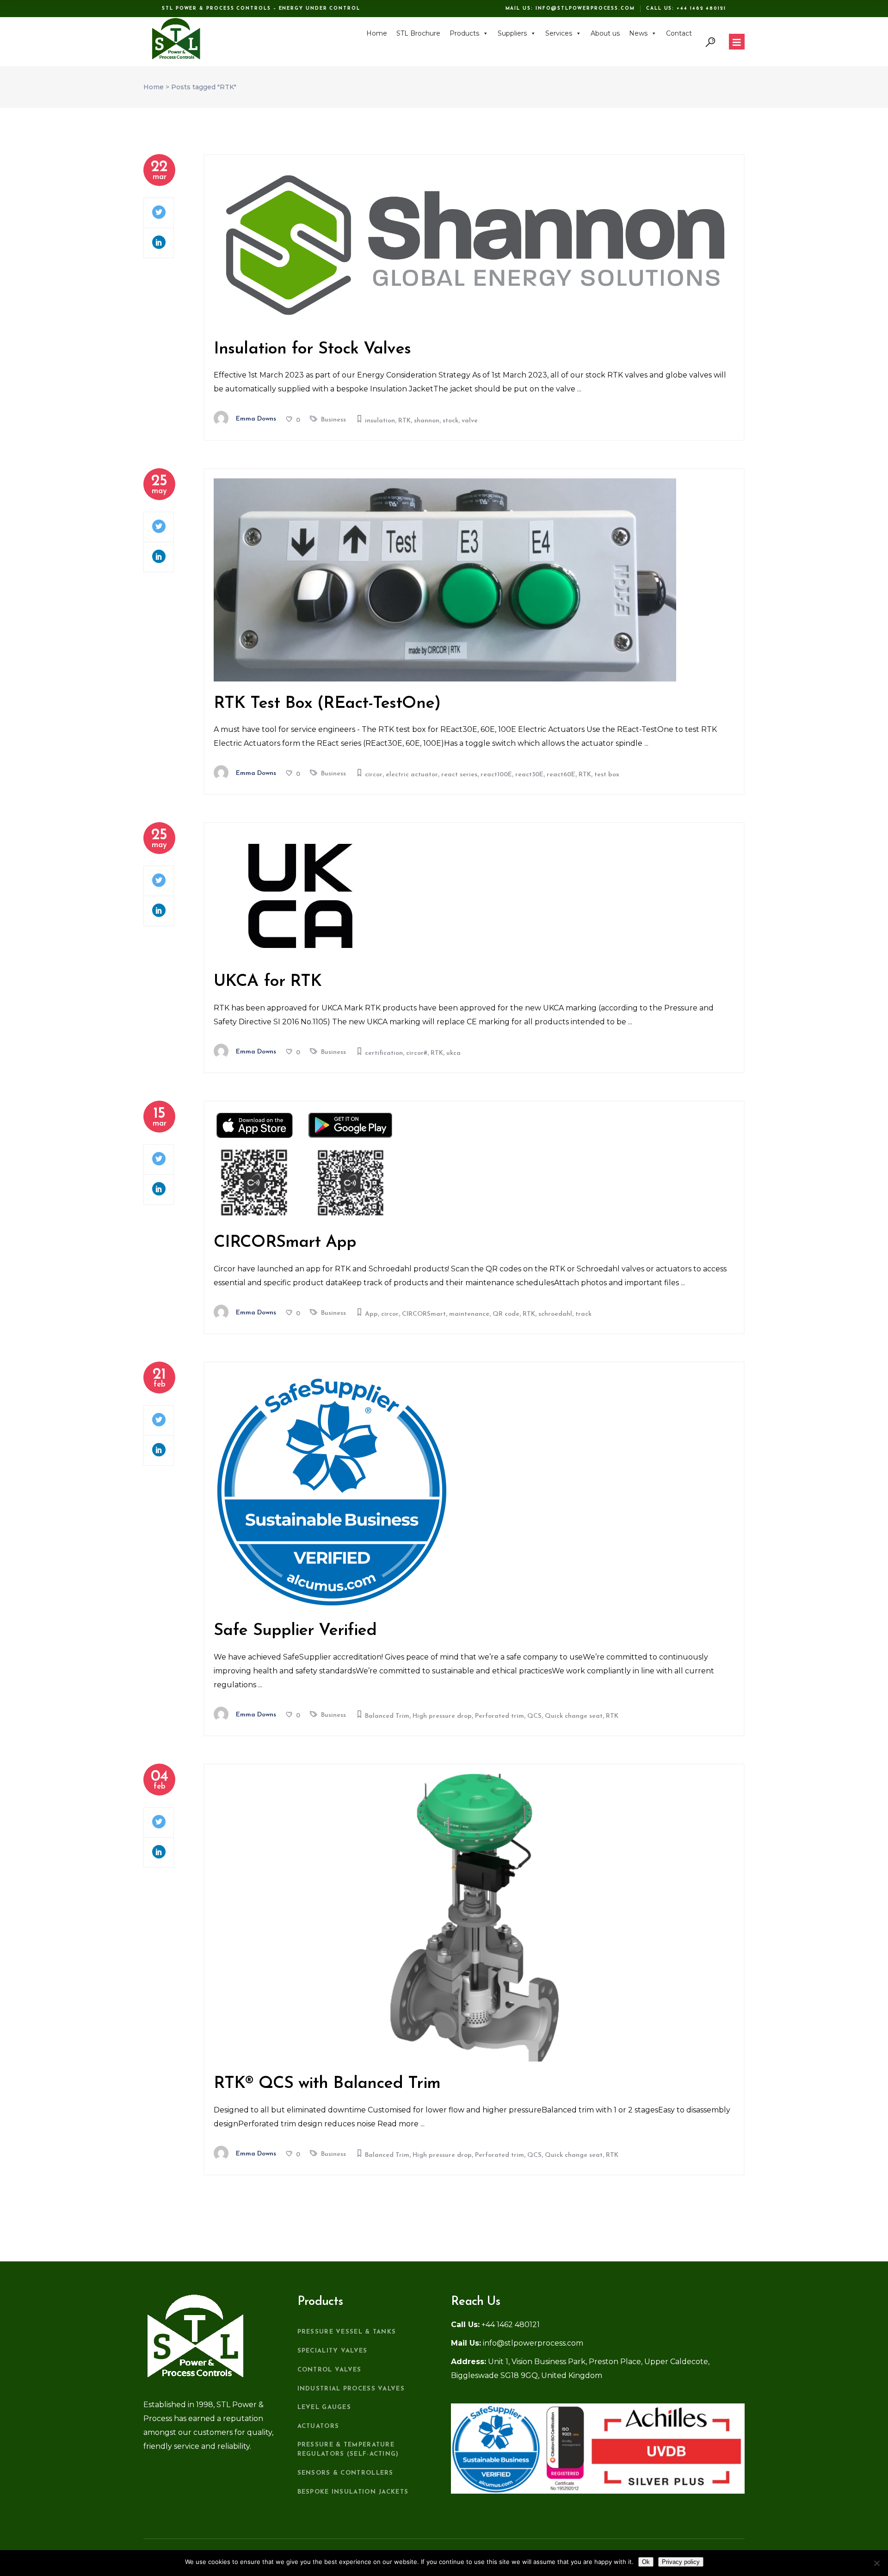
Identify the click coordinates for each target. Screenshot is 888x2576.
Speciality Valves (333, 2351)
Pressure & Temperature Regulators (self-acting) (348, 2449)
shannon (427, 421)
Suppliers (512, 33)
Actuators (318, 2426)
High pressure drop (442, 1716)
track (583, 1314)
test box (607, 775)
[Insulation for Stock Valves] (474, 246)
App (371, 1314)
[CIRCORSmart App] (305, 1166)
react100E (496, 775)
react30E (529, 775)
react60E (561, 775)
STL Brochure (418, 33)
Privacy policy (681, 2562)
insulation (380, 421)
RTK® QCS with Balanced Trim (327, 2084)
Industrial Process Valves (351, 2389)
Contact (679, 33)
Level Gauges (324, 2407)
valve (470, 421)
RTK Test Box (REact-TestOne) (327, 704)
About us (605, 33)
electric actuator (412, 775)
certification (384, 1053)
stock (450, 421)
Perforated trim (499, 1716)
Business (333, 420)
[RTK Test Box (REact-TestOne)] (445, 580)
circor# (417, 1053)
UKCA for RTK (268, 982)
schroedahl (555, 1314)
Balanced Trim (387, 1716)
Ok (646, 2562)
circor (374, 775)
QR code (506, 1314)
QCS (534, 1716)
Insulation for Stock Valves (312, 349)
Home (377, 33)
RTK (404, 421)
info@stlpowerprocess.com (585, 9)
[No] (876, 2563)
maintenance (469, 1314)
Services (559, 33)
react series (459, 775)
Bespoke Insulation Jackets (353, 2492)
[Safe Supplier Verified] (332, 1490)
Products (464, 33)
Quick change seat (574, 1716)
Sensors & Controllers (345, 2473)
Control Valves (330, 2370)
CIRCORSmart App (285, 1243)
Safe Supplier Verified (295, 1631)
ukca (453, 1053)
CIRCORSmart (424, 1314)
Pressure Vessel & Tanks (347, 2332)
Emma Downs (256, 419)
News (638, 33)
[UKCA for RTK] (300, 896)
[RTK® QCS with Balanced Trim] (474, 1918)
